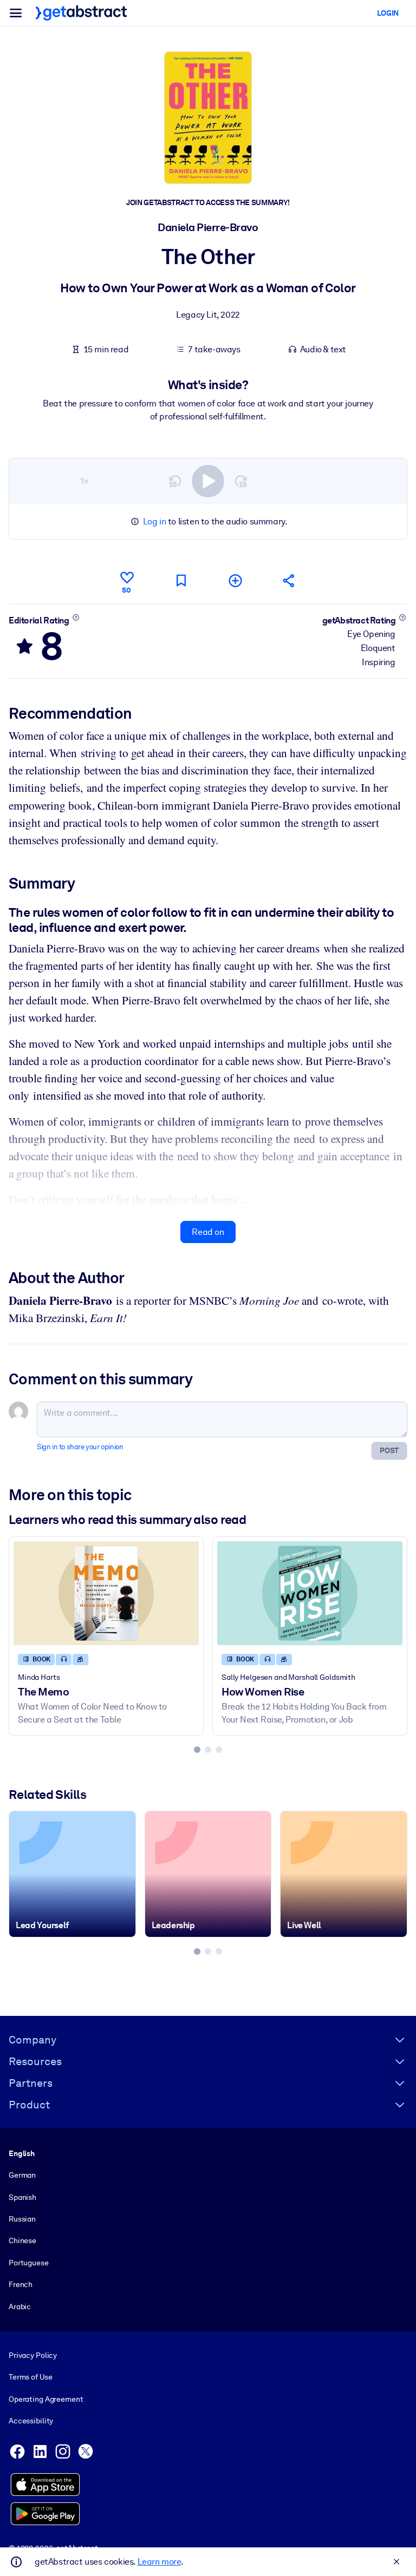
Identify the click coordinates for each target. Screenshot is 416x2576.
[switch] (208, 481)
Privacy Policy (33, 2355)
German (22, 2175)
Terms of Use (30, 2377)
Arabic (20, 2306)
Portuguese (29, 2263)
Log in (155, 521)
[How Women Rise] (310, 1593)
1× (84, 481)
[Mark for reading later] (181, 580)
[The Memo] (106, 1593)
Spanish (22, 2197)
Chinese (22, 2240)
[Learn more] (76, 617)
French (21, 2284)
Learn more (159, 2562)
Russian (22, 2219)
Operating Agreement (46, 2399)
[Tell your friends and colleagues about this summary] (289, 580)
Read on (208, 1232)
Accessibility (31, 2421)
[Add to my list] (235, 580)
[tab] (197, 1750)
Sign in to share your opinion (80, 1447)
